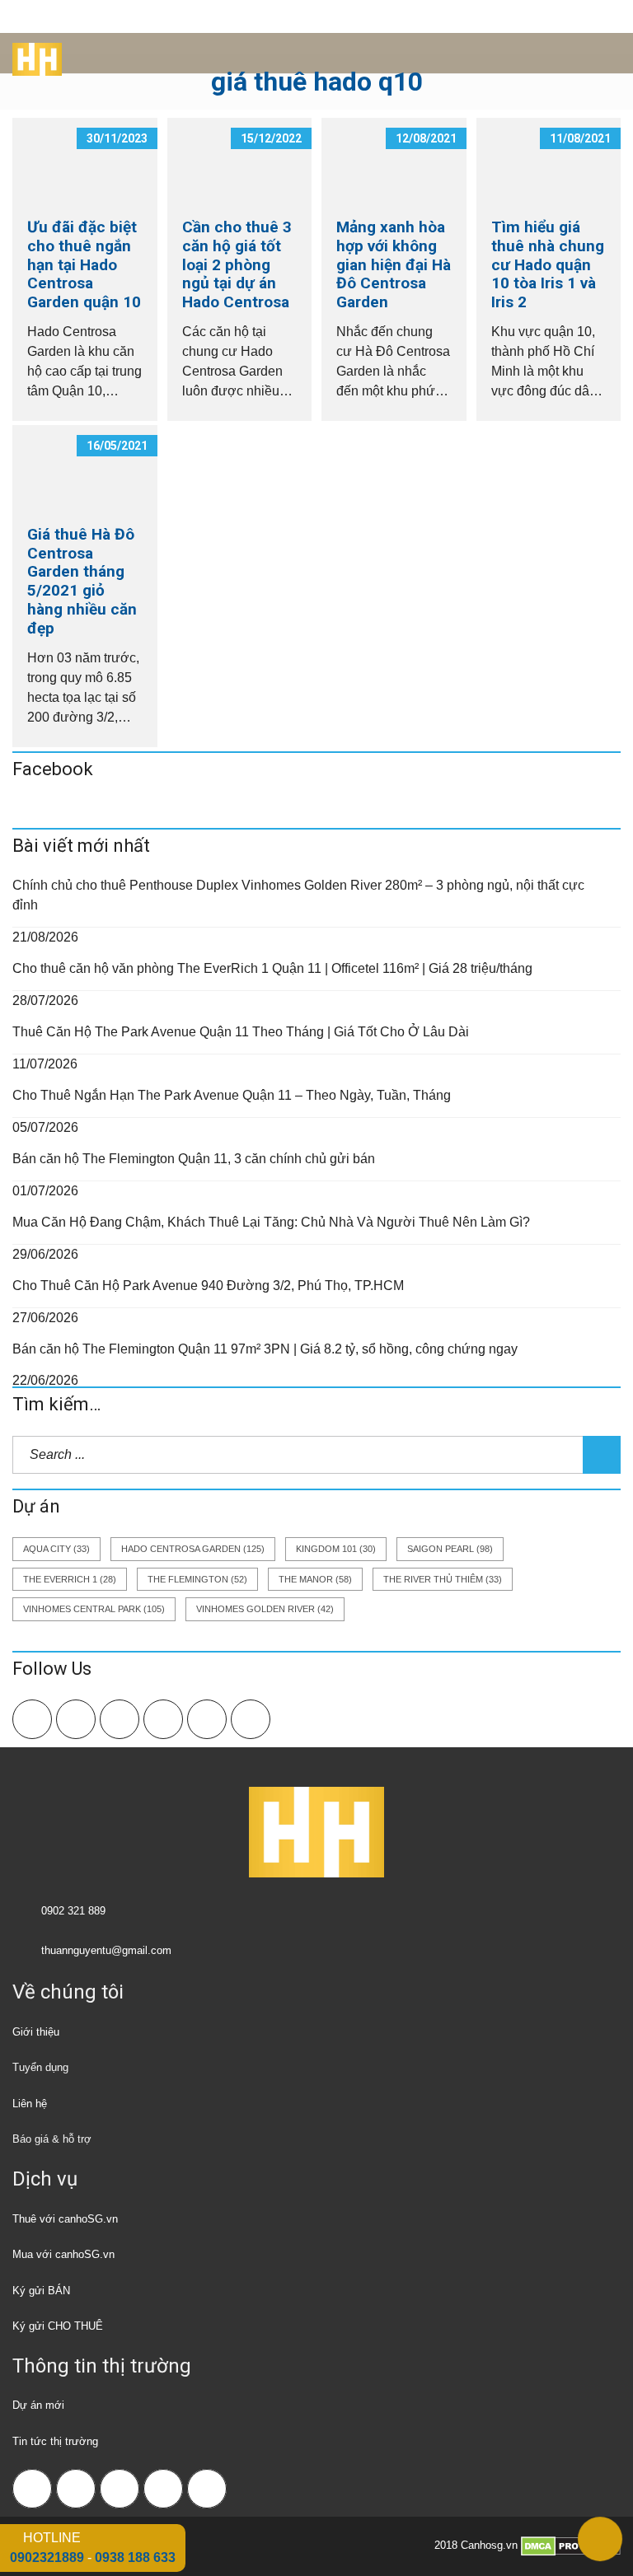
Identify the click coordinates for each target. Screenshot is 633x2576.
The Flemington (197, 1579)
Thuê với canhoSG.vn (65, 2219)
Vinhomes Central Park (94, 1609)
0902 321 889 (73, 1911)
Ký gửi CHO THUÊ (58, 2326)
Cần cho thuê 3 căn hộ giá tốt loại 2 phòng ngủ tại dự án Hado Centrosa (237, 264)
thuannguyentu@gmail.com (106, 1950)
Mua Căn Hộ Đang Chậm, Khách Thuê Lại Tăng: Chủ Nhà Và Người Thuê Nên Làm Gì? (271, 1222)
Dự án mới (38, 2405)
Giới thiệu (36, 2032)
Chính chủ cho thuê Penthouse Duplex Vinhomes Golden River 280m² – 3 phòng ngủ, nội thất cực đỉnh (298, 895)
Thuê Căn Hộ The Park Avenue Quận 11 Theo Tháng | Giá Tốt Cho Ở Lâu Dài (241, 1032)
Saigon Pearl (450, 1549)
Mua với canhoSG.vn (63, 2254)
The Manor (315, 1579)
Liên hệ (30, 2104)
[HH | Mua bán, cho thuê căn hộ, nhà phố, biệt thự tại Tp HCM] (31, 54)
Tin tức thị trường (55, 2441)
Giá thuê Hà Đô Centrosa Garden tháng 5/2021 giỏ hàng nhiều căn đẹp (82, 581)
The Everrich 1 (70, 1579)
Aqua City (56, 1549)
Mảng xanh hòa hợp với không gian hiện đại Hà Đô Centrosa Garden (394, 264)
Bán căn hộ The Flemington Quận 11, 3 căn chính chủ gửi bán (194, 1159)
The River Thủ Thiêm (443, 1579)
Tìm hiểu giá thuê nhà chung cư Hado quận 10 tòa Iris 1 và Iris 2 (548, 264)
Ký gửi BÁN (41, 2291)
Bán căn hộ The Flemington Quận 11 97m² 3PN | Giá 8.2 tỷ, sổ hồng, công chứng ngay (265, 1349)
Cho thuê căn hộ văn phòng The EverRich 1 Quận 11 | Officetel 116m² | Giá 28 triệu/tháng (272, 968)
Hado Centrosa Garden (193, 1549)
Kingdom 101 (336, 1549)
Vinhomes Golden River (265, 1609)
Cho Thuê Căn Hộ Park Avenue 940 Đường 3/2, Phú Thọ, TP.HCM (208, 1286)
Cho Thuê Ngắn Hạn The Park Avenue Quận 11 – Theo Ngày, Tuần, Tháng (232, 1095)
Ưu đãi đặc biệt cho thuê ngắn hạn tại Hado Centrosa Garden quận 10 (84, 264)
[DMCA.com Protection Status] (571, 2546)
